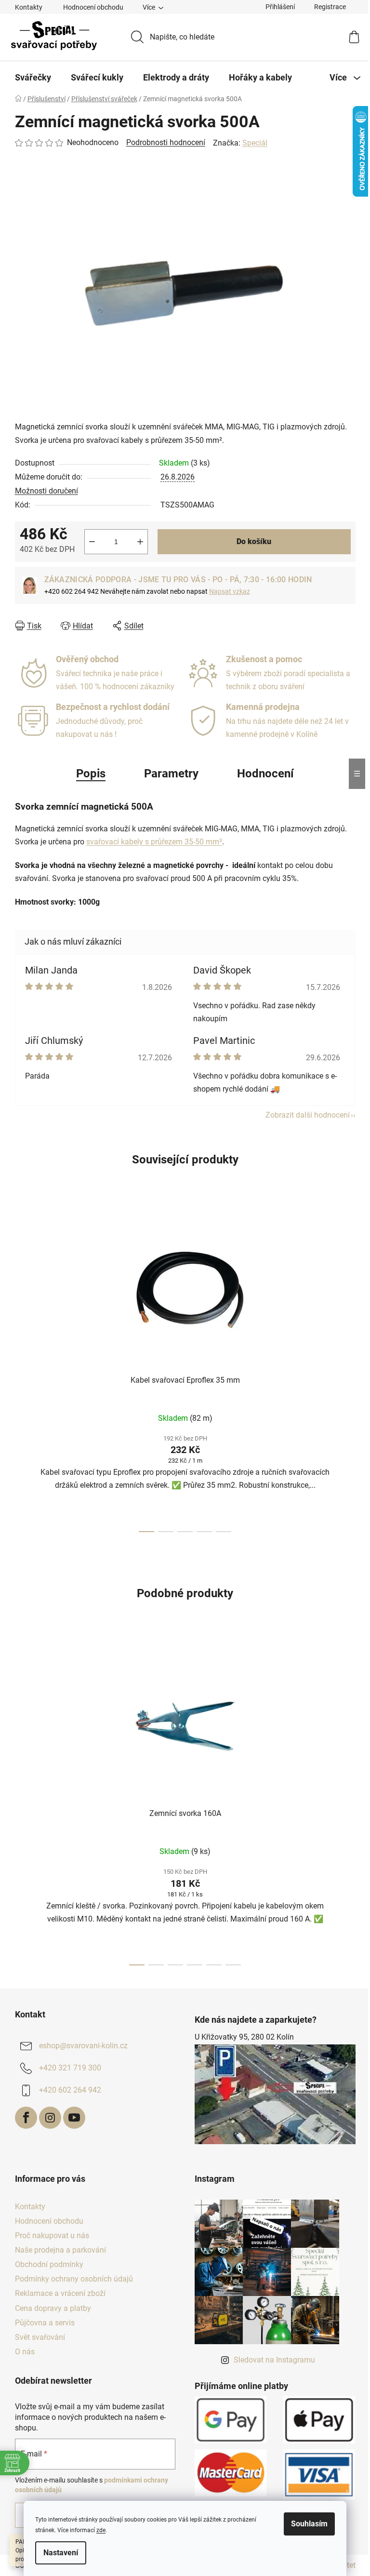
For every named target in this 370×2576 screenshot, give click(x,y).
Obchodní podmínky (49, 2264)
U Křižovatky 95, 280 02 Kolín (244, 2037)
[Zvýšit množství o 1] (140, 542)
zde (101, 2530)
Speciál (255, 143)
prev (23, 1371)
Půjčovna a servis (45, 2323)
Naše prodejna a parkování (60, 2250)
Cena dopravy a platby (53, 2308)
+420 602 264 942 (70, 2090)
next (348, 1371)
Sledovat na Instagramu (274, 2360)
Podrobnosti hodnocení (166, 142)
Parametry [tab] (171, 774)
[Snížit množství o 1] (92, 542)
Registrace (330, 7)
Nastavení (61, 2553)
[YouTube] (74, 2118)
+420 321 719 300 (70, 2068)
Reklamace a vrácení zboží (60, 2293)
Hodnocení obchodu (93, 7)
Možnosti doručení (46, 491)
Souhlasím (309, 2524)
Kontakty (29, 7)
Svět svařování (40, 2337)
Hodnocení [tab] (265, 774)
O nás (25, 2352)
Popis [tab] (91, 774)
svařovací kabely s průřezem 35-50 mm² (154, 842)
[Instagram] (50, 2118)
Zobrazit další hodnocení (308, 1115)
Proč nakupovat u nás (52, 2236)
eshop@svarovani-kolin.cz (83, 2046)
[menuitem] (33, 78)
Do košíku (254, 541)
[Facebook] (26, 2118)
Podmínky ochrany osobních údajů (74, 2279)
